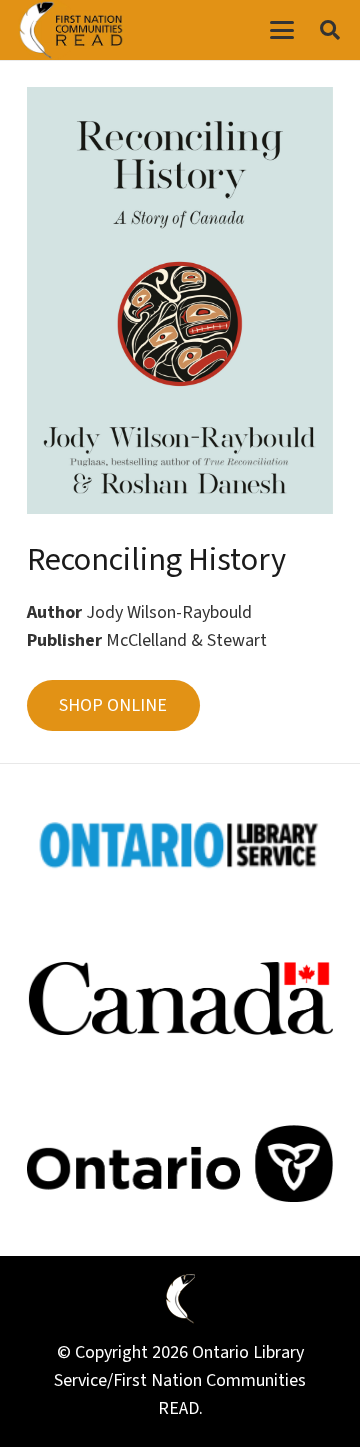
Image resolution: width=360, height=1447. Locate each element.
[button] (281, 30)
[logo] (71, 30)
